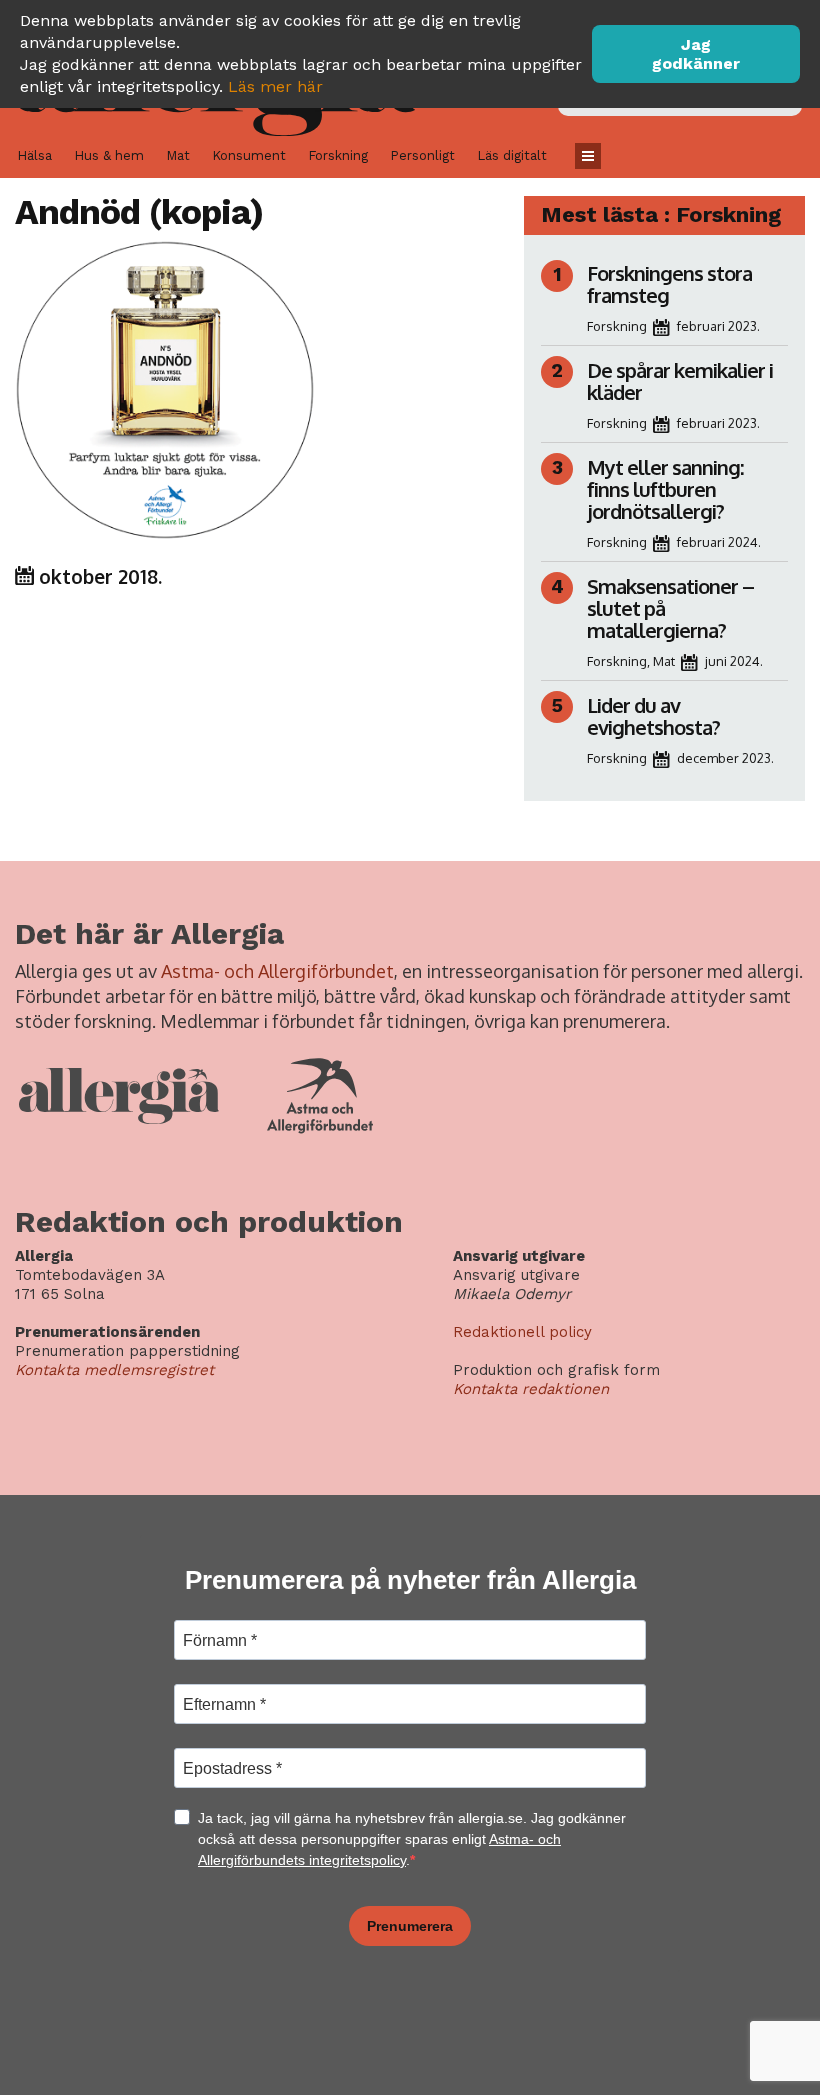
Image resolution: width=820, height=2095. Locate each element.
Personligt (422, 155)
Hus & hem (109, 155)
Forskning (338, 155)
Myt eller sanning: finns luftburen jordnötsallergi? (665, 489)
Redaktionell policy (522, 1332)
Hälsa (34, 155)
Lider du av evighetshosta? (653, 716)
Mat (178, 155)
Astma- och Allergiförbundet (277, 971)
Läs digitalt (512, 155)
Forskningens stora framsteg (669, 284)
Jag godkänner (696, 54)
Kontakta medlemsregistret (114, 1370)
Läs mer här (275, 86)
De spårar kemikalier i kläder (680, 381)
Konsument (249, 155)
